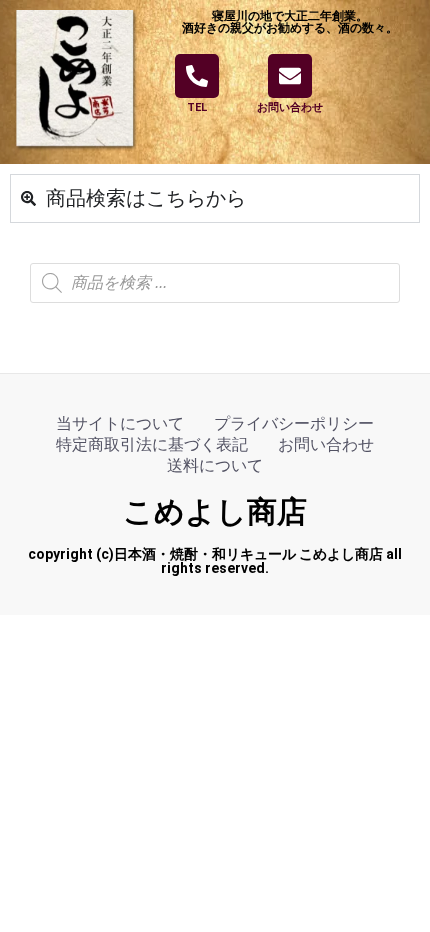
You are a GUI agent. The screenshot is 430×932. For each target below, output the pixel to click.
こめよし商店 (215, 511)
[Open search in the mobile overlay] (215, 283)
